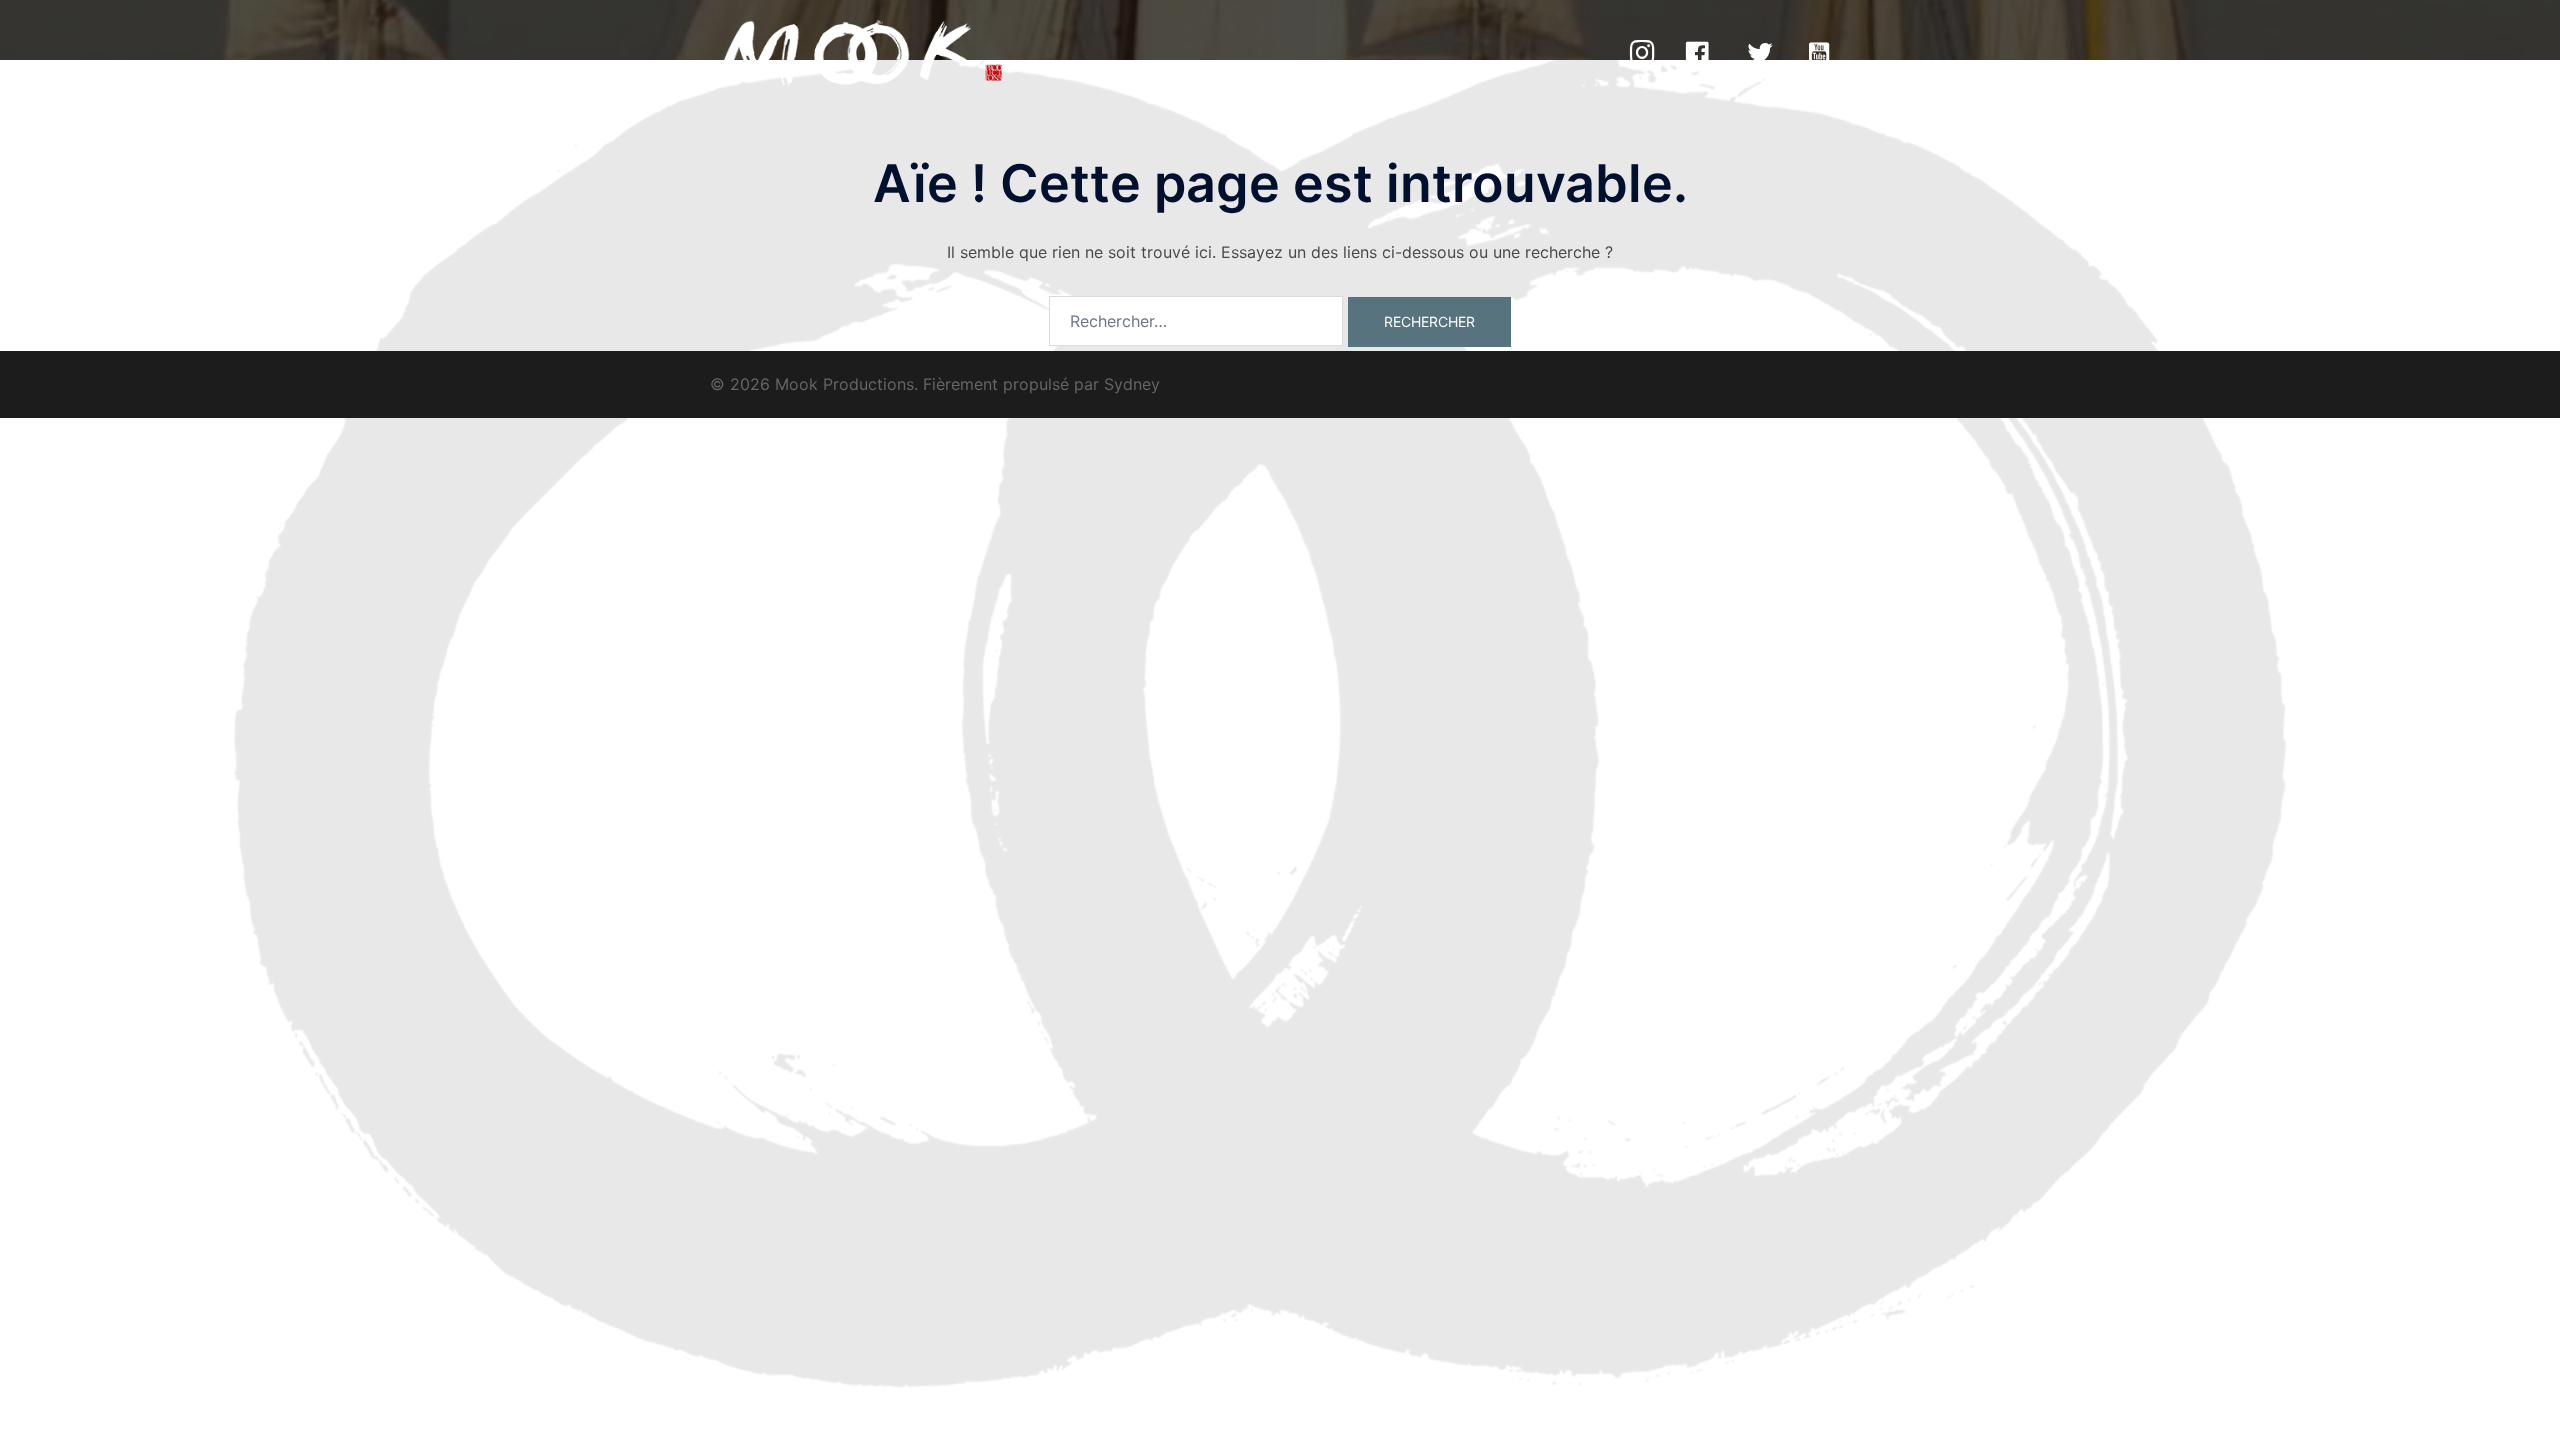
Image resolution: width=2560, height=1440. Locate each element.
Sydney (1132, 384)
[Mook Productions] (861, 53)
